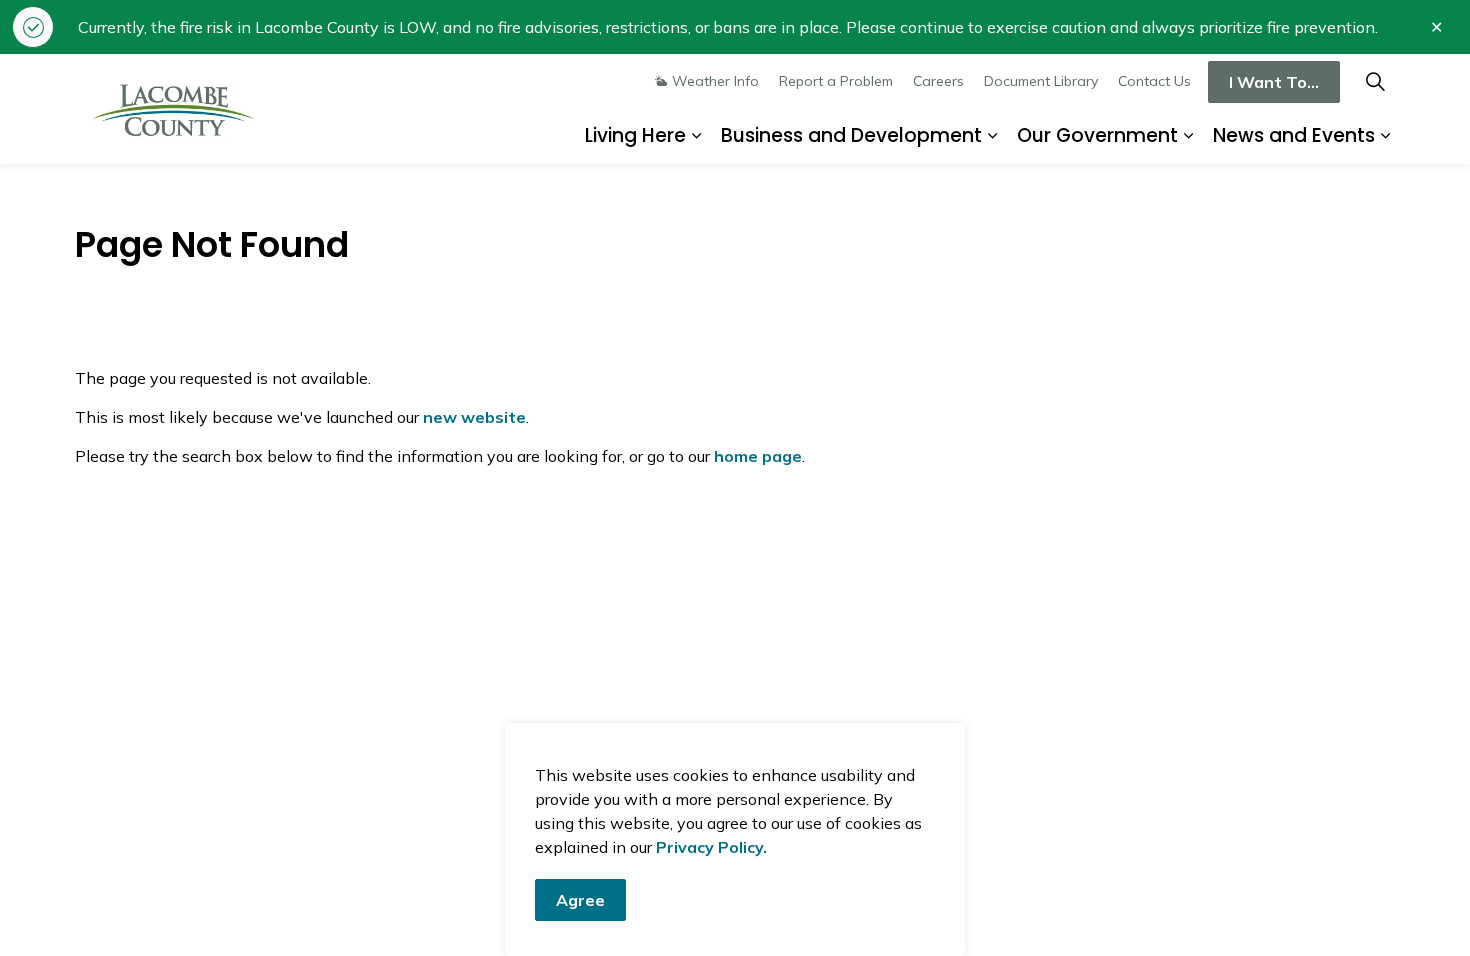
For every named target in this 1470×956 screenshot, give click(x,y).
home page (758, 456)
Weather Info (715, 81)
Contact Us (1154, 81)
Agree (580, 900)
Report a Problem (836, 81)
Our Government (1097, 135)
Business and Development (851, 135)
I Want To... (1274, 82)
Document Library (1041, 81)
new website (474, 417)
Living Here (635, 135)
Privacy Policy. (711, 847)
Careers (938, 81)
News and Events (1294, 135)
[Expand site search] (1375, 81)
